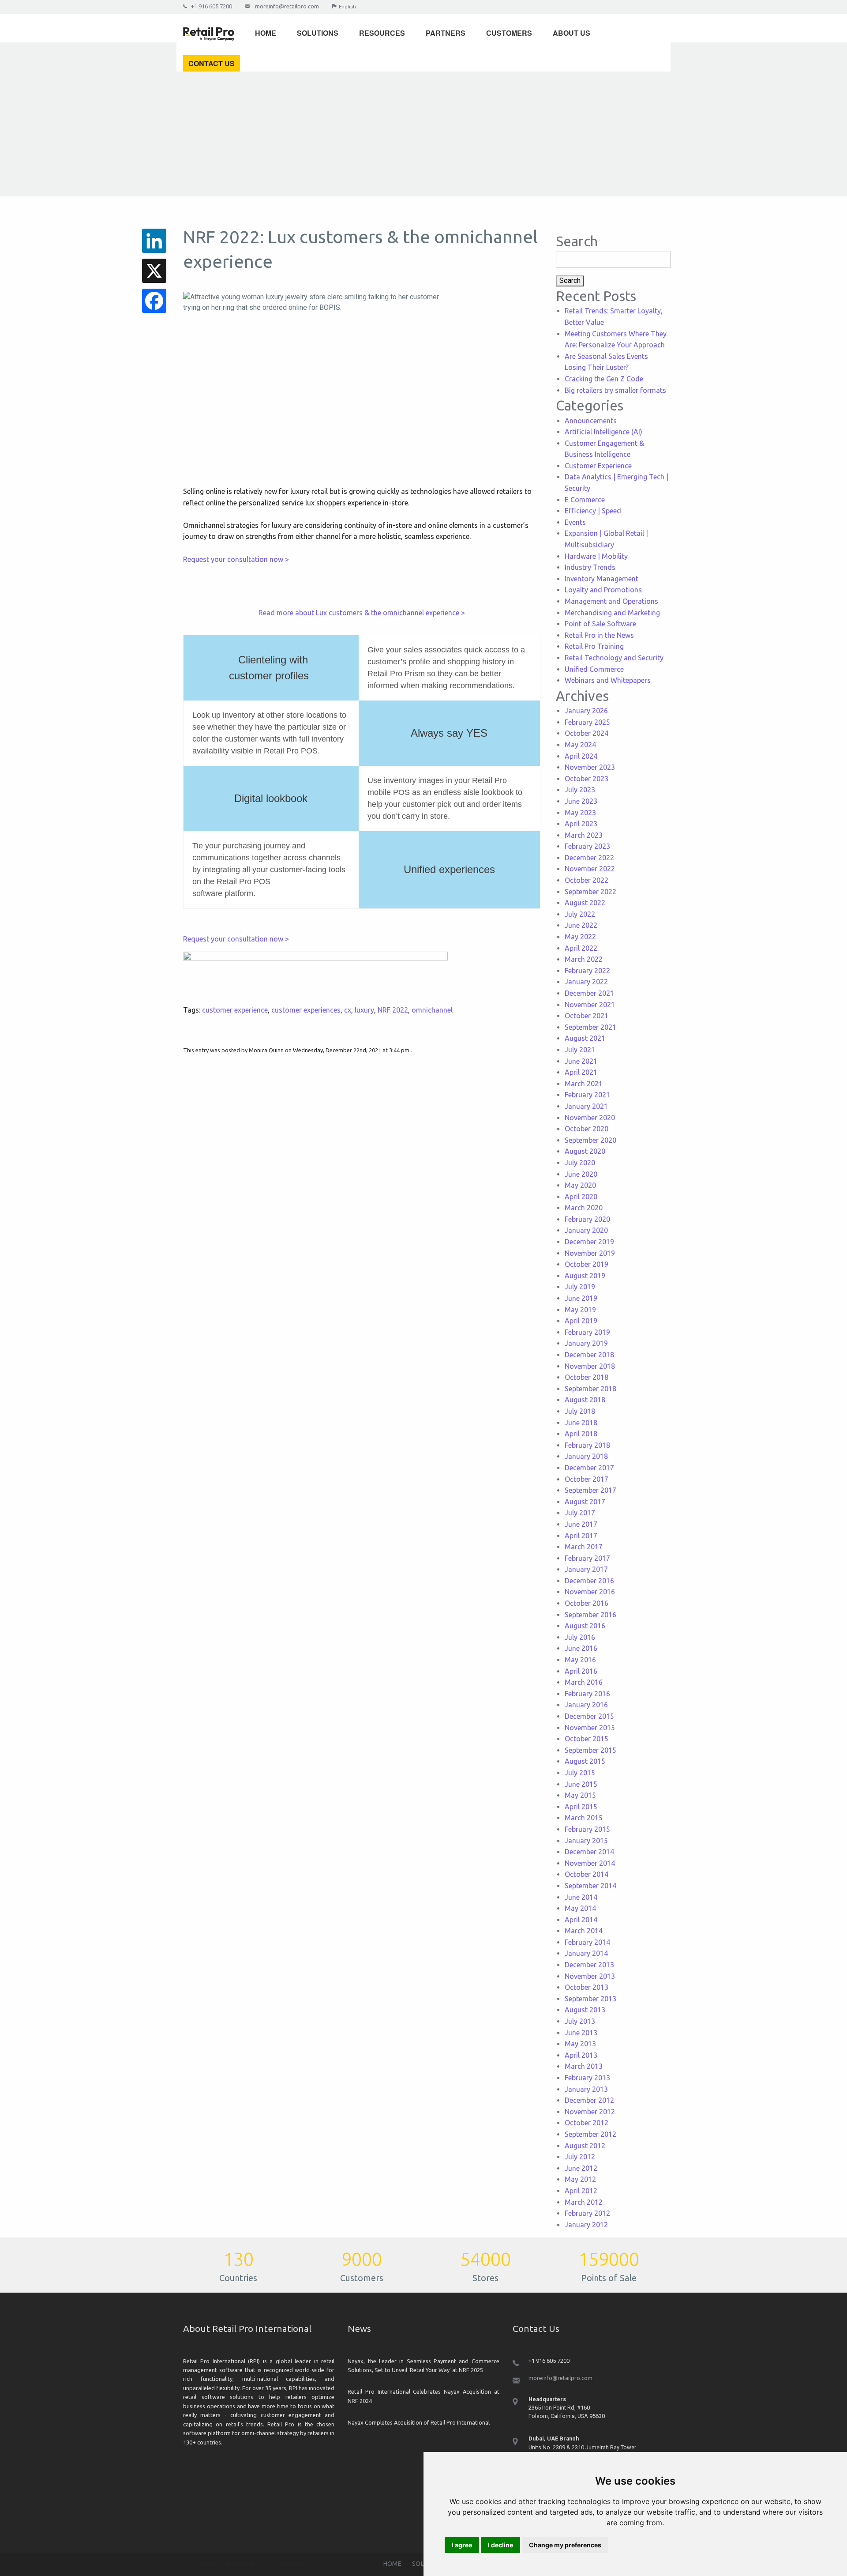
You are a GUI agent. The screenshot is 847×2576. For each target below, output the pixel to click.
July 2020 (580, 1163)
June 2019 (581, 1298)
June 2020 (581, 1174)
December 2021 (589, 993)
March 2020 (584, 1208)
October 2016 (587, 1603)
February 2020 (587, 1219)
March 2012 (584, 2202)
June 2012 (581, 2168)
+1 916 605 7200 (212, 6)
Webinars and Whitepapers (608, 680)
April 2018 (581, 1434)
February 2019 (587, 1332)
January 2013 (586, 2089)
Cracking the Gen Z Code (604, 379)
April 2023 (581, 824)
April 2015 (581, 1807)
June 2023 (581, 801)
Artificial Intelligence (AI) (603, 432)
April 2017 (581, 1536)
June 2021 (581, 1061)
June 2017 (581, 1524)
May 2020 (580, 1185)
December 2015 (589, 1716)
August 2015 (585, 1761)
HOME (392, 2564)
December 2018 (589, 1355)
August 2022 (585, 903)
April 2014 (581, 1920)
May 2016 (580, 1660)
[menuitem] (212, 32)
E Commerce (585, 500)
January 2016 (586, 1705)
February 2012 (587, 2213)
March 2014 (584, 1931)
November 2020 (590, 1118)
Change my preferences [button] (565, 2545)
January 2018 (586, 1456)
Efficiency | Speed (593, 511)
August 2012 (585, 2146)
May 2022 (580, 937)
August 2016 (585, 1626)
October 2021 (587, 1016)
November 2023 (590, 767)
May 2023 (580, 813)
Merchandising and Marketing (612, 613)
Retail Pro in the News (599, 635)
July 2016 (580, 1637)
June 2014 (581, 1897)
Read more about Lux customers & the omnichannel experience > (362, 613)
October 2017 (587, 1479)
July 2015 (580, 1773)
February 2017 (587, 1558)
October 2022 (587, 880)
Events (575, 522)
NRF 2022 (393, 1010)
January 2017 (586, 1569)
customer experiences (306, 1010)
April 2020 (581, 1197)
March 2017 (584, 1547)
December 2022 (589, 858)
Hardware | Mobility (596, 556)
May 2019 (580, 1310)
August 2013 (585, 2010)
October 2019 (587, 1264)
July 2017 (580, 1513)
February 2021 (587, 1095)
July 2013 (580, 2021)
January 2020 (586, 1230)
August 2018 (585, 1400)
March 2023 (584, 835)
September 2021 (590, 1027)
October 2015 (587, 1739)
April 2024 (581, 756)
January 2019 (586, 1343)
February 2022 (587, 971)
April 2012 (581, 2191)
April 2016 (581, 1671)
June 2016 (581, 1648)
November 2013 (590, 1976)
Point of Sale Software (600, 624)
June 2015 (581, 1784)
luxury (364, 1010)
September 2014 (590, 1886)
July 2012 (580, 2157)
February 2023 (587, 846)
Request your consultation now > (236, 559)
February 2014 (587, 1942)
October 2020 (587, 1129)
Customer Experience (598, 466)
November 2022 (590, 869)
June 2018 (581, 1423)
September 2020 (590, 1140)
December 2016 (589, 1581)
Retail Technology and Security (614, 658)
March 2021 (584, 1084)
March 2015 (584, 1818)
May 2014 (580, 1908)
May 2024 (580, 745)
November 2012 (590, 2112)
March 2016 (584, 1682)
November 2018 (590, 1366)
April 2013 (581, 2055)
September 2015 (590, 1750)
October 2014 (587, 1874)
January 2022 (586, 982)
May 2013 (580, 2044)
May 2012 (580, 2179)
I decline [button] (500, 2545)
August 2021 (585, 1038)
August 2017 (585, 1502)
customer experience (235, 1010)
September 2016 (590, 1615)
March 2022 (584, 959)
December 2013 (589, 1965)
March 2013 (584, 2066)
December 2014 (589, 1852)
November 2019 (590, 1253)
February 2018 (587, 1445)
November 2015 (590, 1728)
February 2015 (587, 1829)
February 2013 (587, 2078)
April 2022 (581, 948)
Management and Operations (611, 601)
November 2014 (590, 1863)
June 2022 (581, 925)
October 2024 (587, 733)
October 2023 (587, 779)
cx (348, 1010)
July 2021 (580, 1050)
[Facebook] (154, 301)
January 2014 (586, 1953)
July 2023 (580, 790)
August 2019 (585, 1276)
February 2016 (587, 1694)
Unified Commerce (594, 669)
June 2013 (581, 2033)
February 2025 (587, 722)
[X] (154, 271)
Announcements (591, 421)
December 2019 (589, 1242)
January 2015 (586, 1841)
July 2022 (580, 914)
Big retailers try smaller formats (615, 390)
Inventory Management (602, 579)
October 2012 (587, 2123)
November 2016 (590, 1592)
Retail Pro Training (594, 646)
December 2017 (589, 1468)
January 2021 (586, 1106)
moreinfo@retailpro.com (287, 6)
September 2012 (590, 2134)
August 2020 (585, 1151)
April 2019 (581, 1321)
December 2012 (589, 2100)
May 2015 (580, 1795)
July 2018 (580, 1411)
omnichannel (432, 1010)
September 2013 (590, 1999)
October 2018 (587, 1377)
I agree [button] (462, 2545)
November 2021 (590, 1005)
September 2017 (590, 1490)
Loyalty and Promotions (603, 590)
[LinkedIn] (154, 241)
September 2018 (590, 1389)
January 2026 (586, 711)
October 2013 (587, 1987)
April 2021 (581, 1072)
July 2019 (580, 1287)
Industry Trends (590, 567)
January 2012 (586, 2225)
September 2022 (590, 892)
